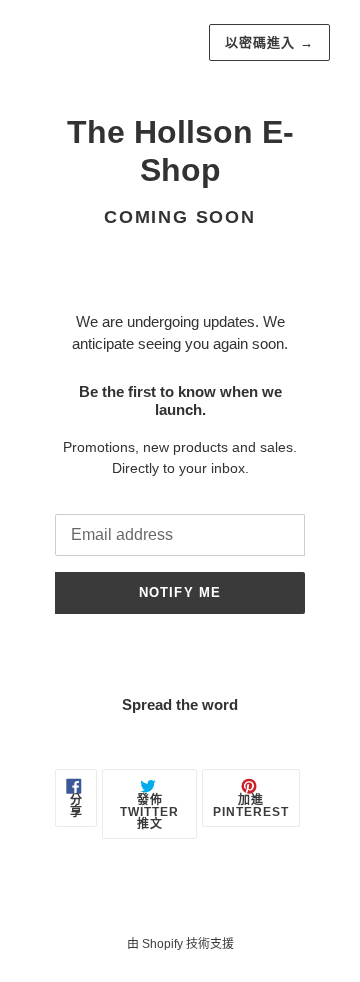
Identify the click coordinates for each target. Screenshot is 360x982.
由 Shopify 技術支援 (180, 944)
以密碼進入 (269, 42)
